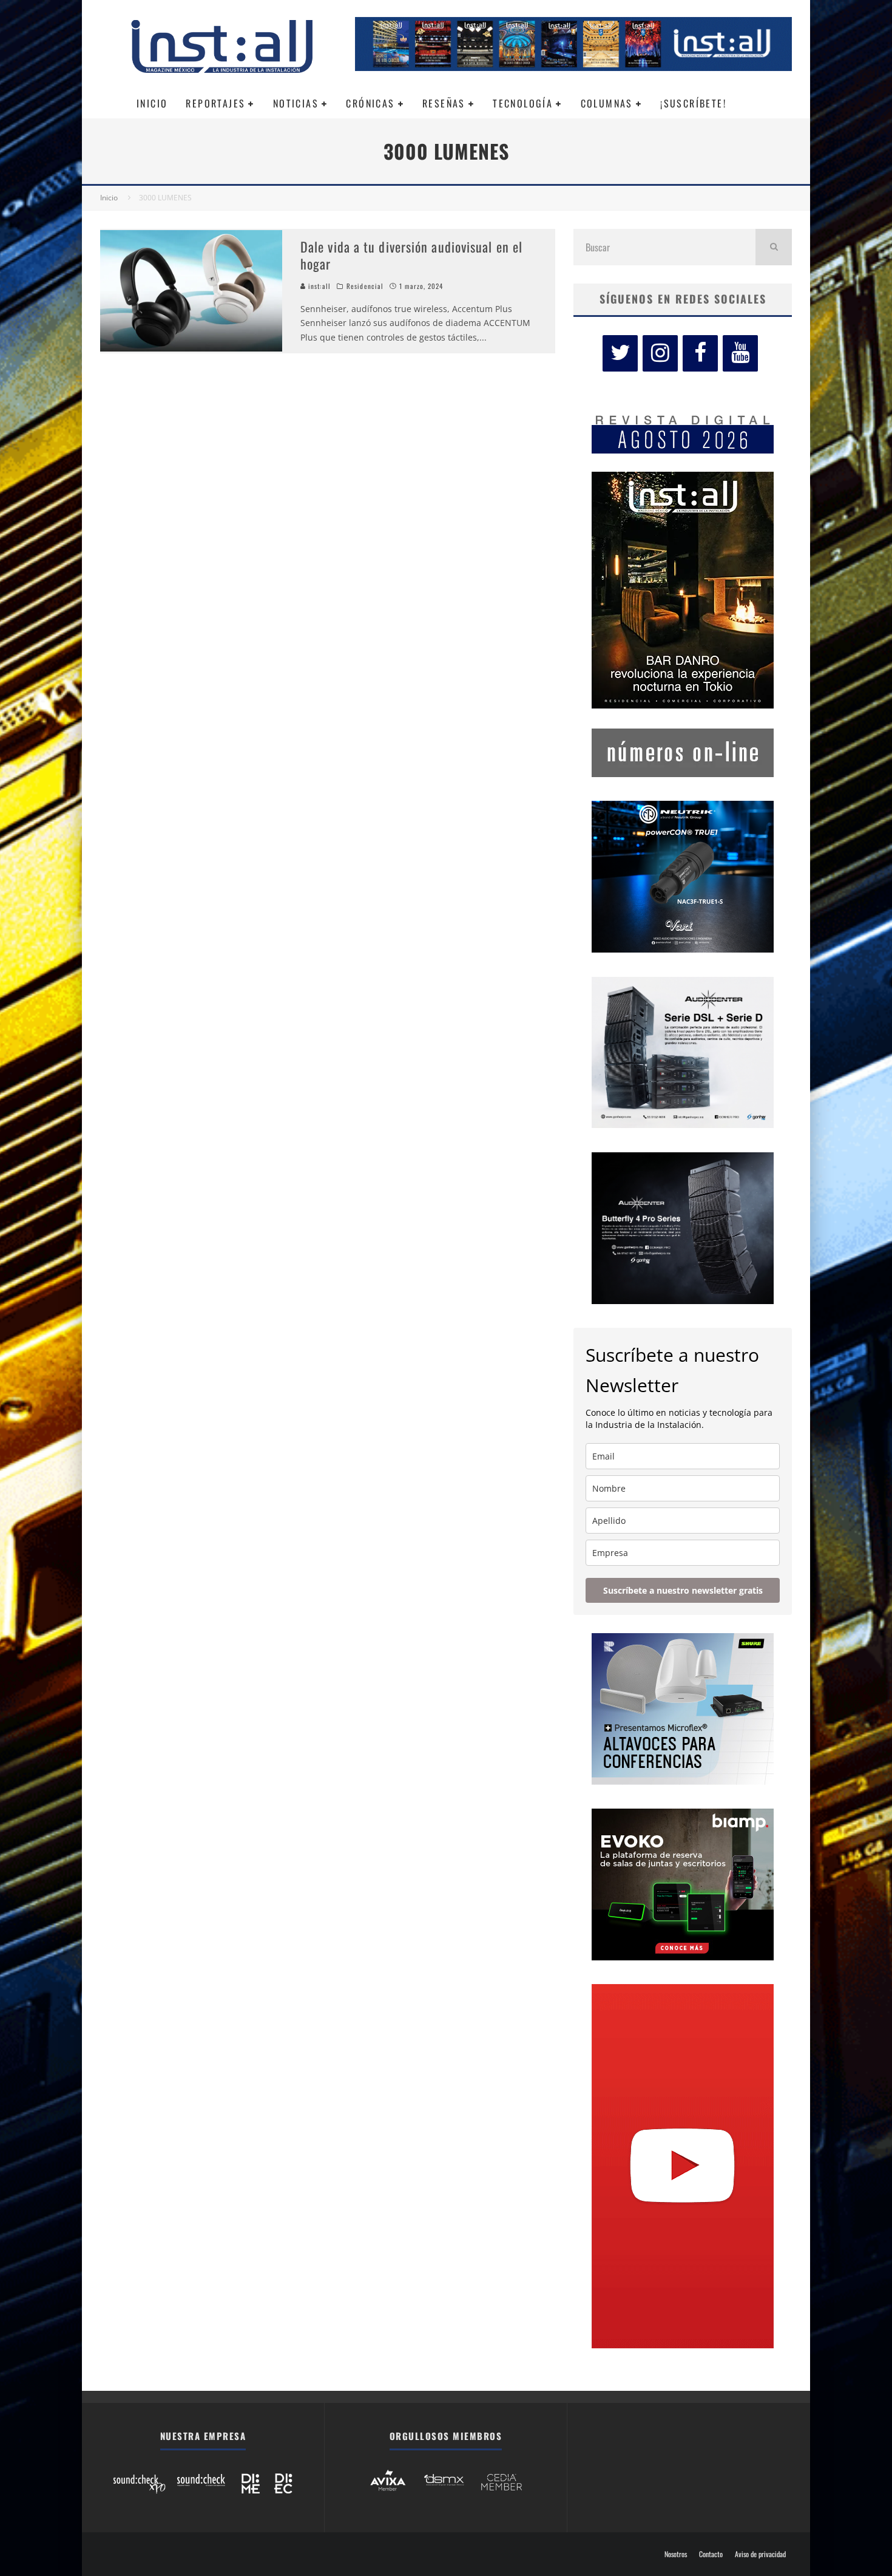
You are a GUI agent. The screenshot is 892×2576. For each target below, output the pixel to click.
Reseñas (444, 103)
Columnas (607, 103)
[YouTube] (740, 353)
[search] (774, 247)
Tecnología (523, 103)
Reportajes (215, 103)
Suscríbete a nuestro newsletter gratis (683, 1590)
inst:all (318, 286)
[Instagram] (660, 353)
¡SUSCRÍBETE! (693, 103)
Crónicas (370, 103)
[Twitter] (620, 353)
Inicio (152, 103)
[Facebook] (700, 353)
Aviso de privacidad (760, 2554)
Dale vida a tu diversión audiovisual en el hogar (411, 255)
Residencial (365, 286)
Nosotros (676, 2554)
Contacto (711, 2554)
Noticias (296, 103)
